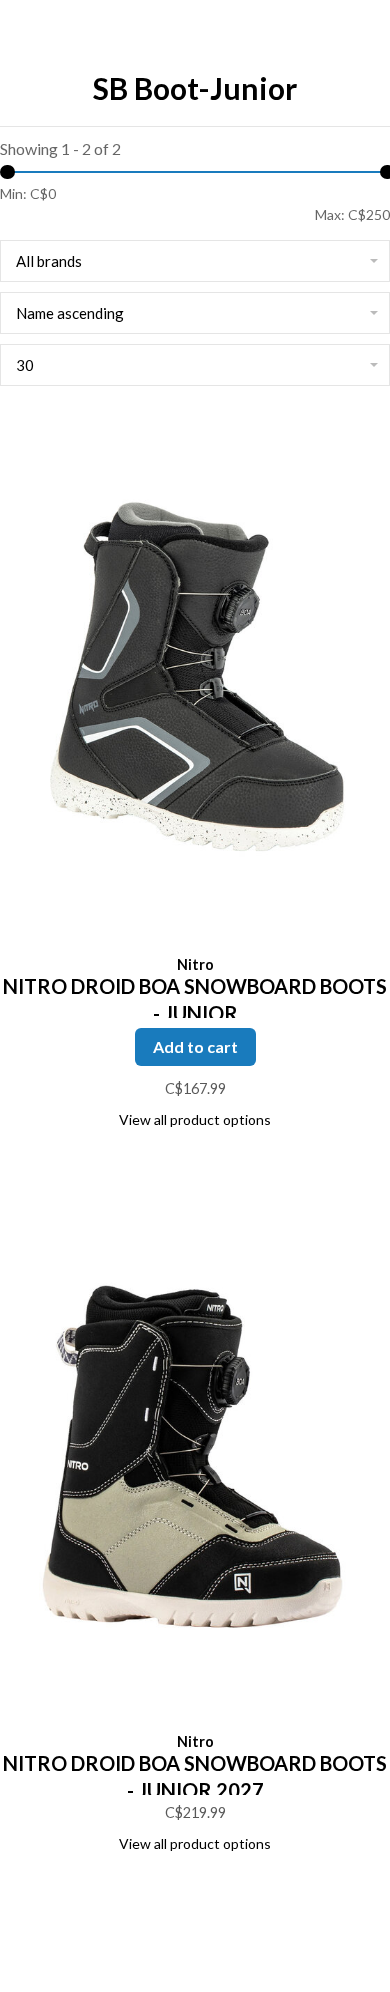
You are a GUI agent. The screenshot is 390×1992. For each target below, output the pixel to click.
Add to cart (195, 1046)
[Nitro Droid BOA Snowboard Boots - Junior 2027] (195, 1458)
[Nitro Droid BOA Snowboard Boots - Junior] (195, 681)
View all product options (195, 1119)
